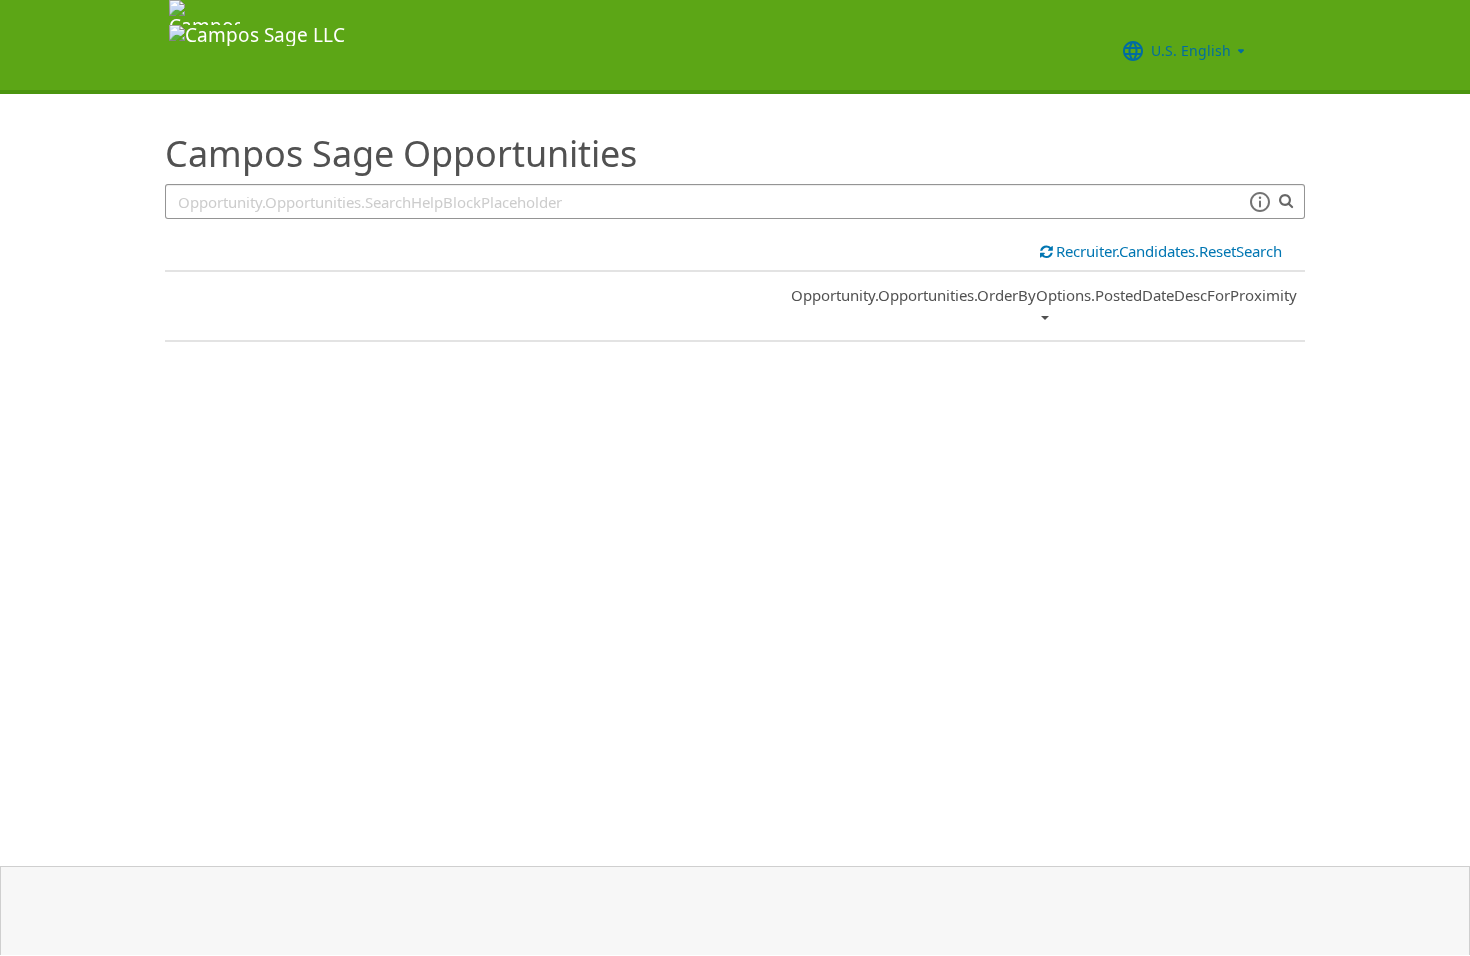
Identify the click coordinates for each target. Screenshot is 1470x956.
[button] (1259, 202)
